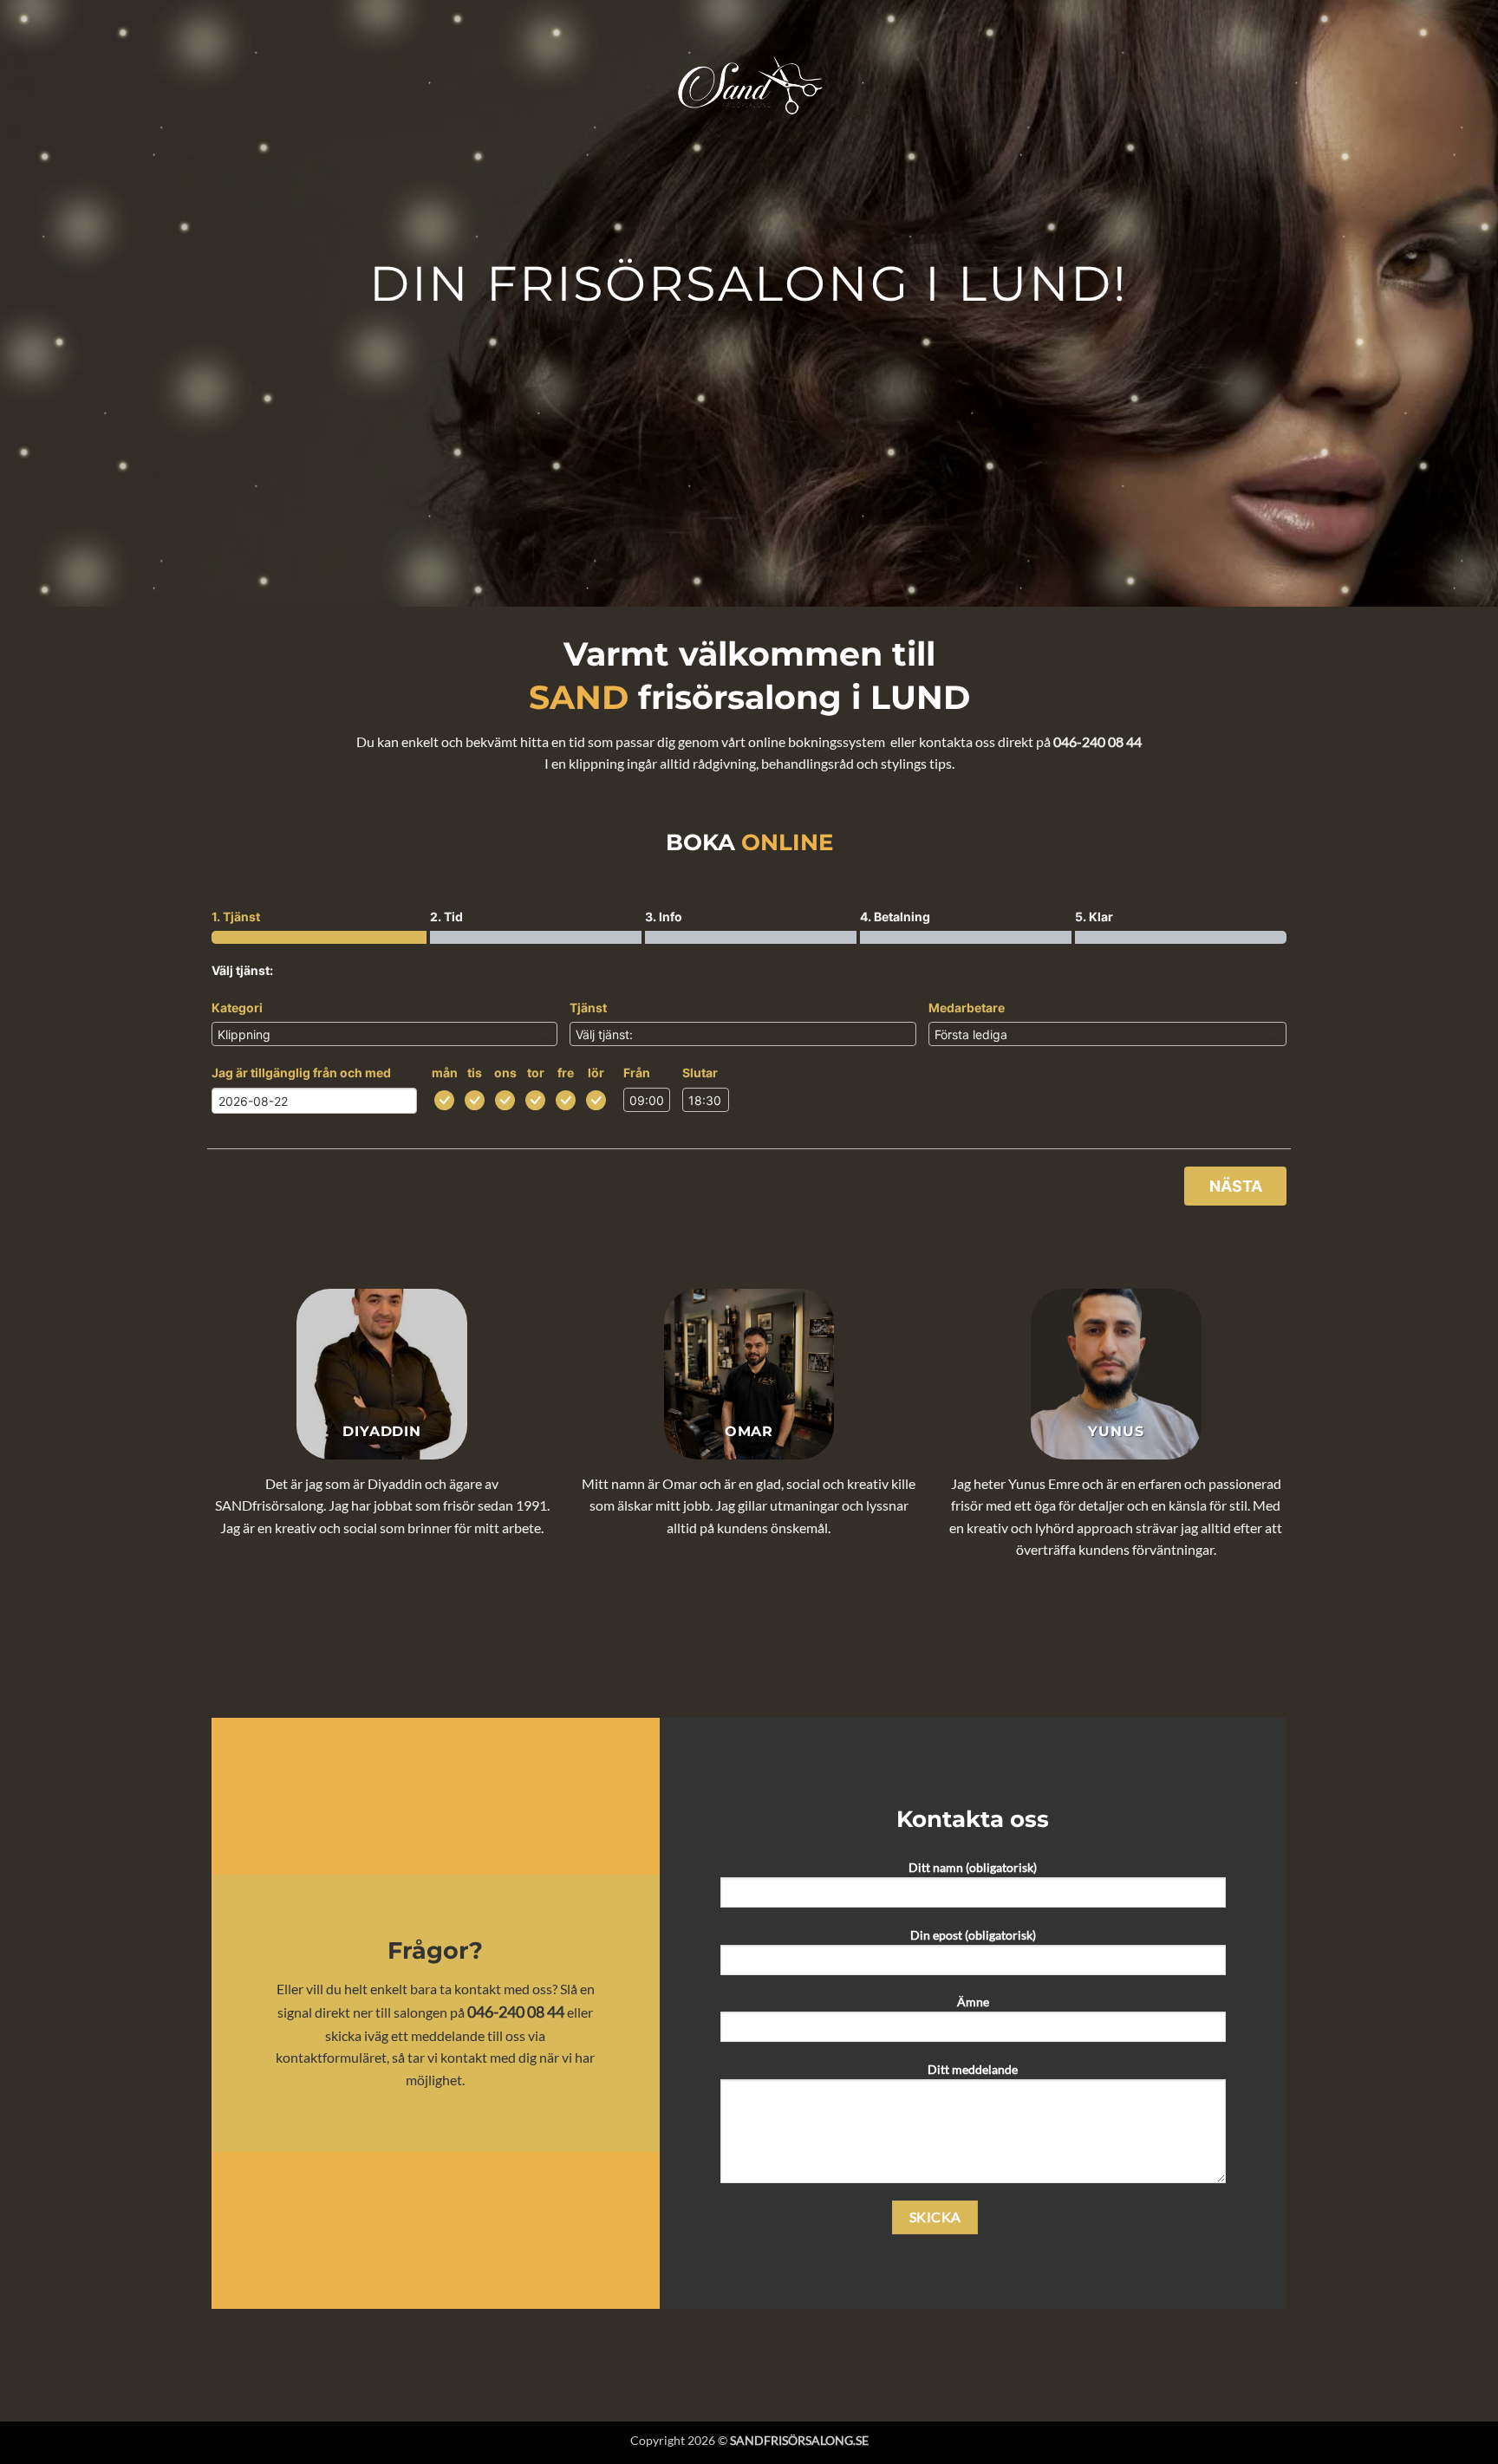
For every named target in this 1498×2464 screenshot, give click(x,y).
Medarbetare (967, 1008)
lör (596, 1073)
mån (445, 1073)
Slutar (700, 1073)
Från (637, 1073)
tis (475, 1073)
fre (566, 1073)
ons (505, 1073)
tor (536, 1073)
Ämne (973, 2002)
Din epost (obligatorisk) (973, 1935)
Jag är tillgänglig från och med (301, 1073)
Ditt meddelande (973, 2069)
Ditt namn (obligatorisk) (973, 1867)
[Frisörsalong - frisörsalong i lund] (749, 86)
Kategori (237, 1008)
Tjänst (588, 1008)
